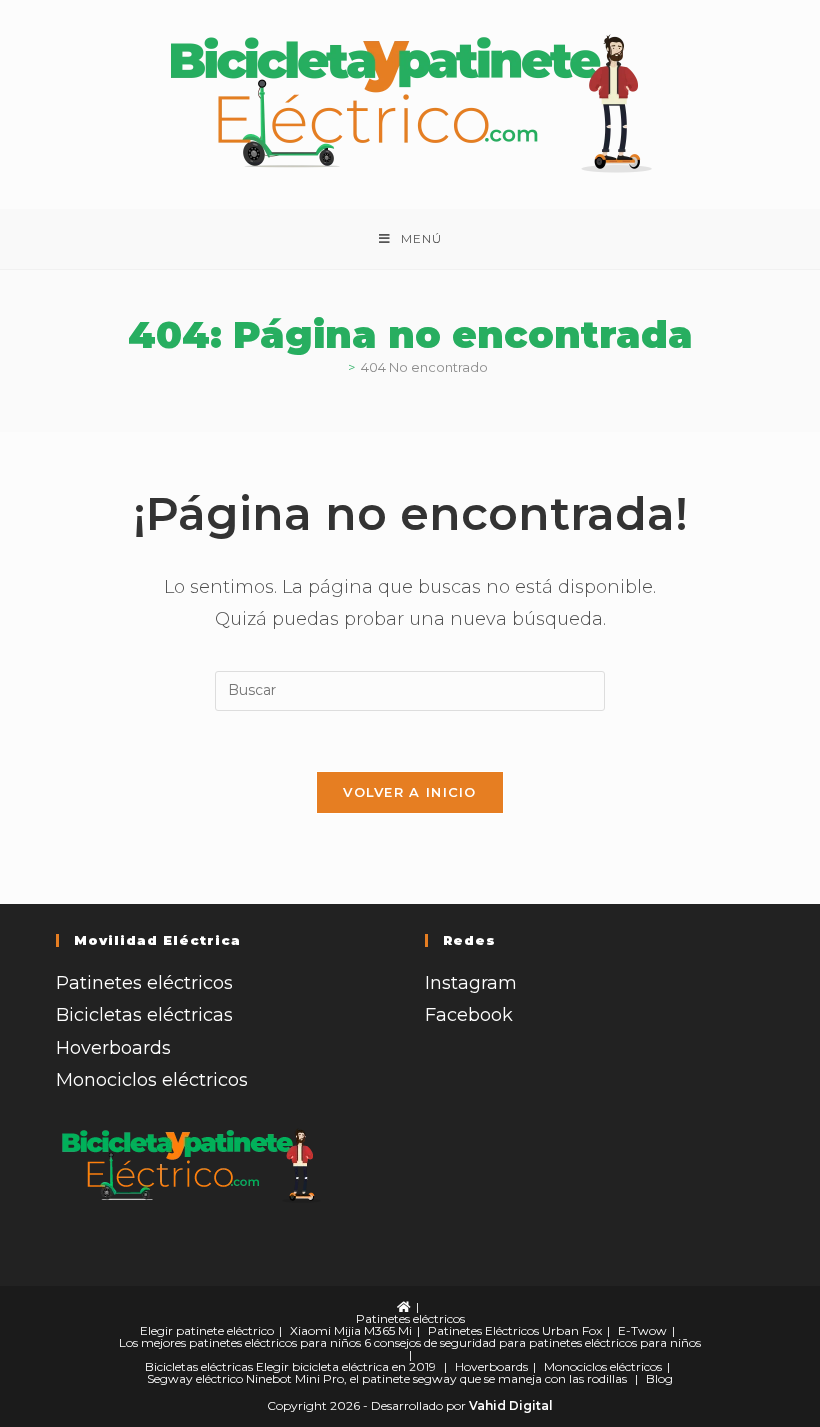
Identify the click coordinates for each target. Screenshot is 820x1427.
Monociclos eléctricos (152, 1080)
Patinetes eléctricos (144, 983)
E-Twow (642, 1330)
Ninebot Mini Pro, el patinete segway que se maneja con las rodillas (436, 1378)
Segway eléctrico (195, 1378)
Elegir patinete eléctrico (207, 1330)
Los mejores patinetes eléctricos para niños (240, 1342)
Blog (659, 1378)
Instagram (471, 983)
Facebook (469, 1015)
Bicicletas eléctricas (144, 1015)
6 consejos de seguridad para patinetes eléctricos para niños (532, 1342)
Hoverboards (113, 1048)
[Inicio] (337, 367)
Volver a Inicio (410, 792)
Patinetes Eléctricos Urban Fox (515, 1330)
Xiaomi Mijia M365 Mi (351, 1330)
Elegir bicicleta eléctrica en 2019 (346, 1366)
